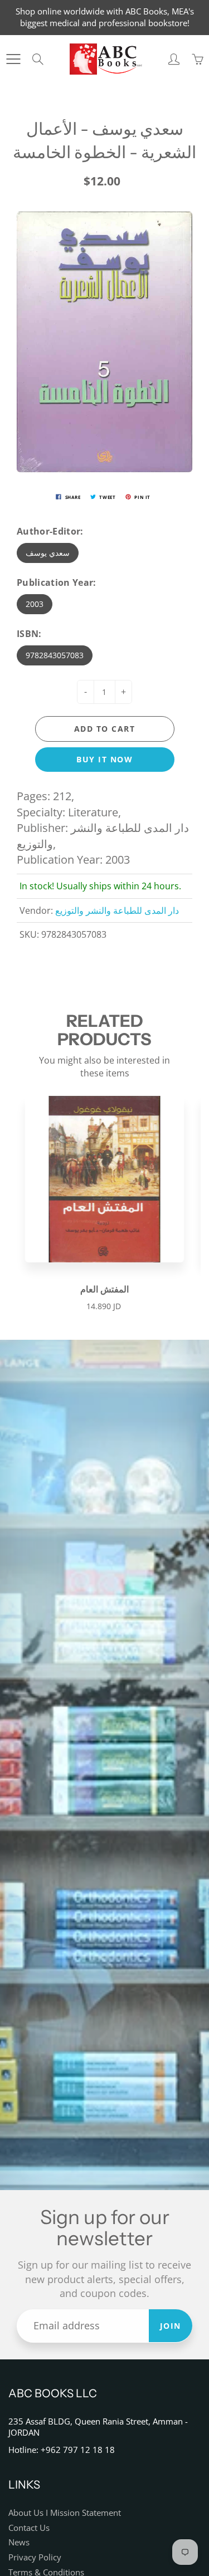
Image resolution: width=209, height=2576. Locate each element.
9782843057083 (55, 655)
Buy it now (104, 759)
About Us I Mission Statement (65, 2513)
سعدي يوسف (48, 553)
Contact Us (29, 2528)
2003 (35, 604)
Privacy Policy (35, 2557)
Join (171, 2326)
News (19, 2542)
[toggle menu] (13, 59)
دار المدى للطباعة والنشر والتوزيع (117, 910)
